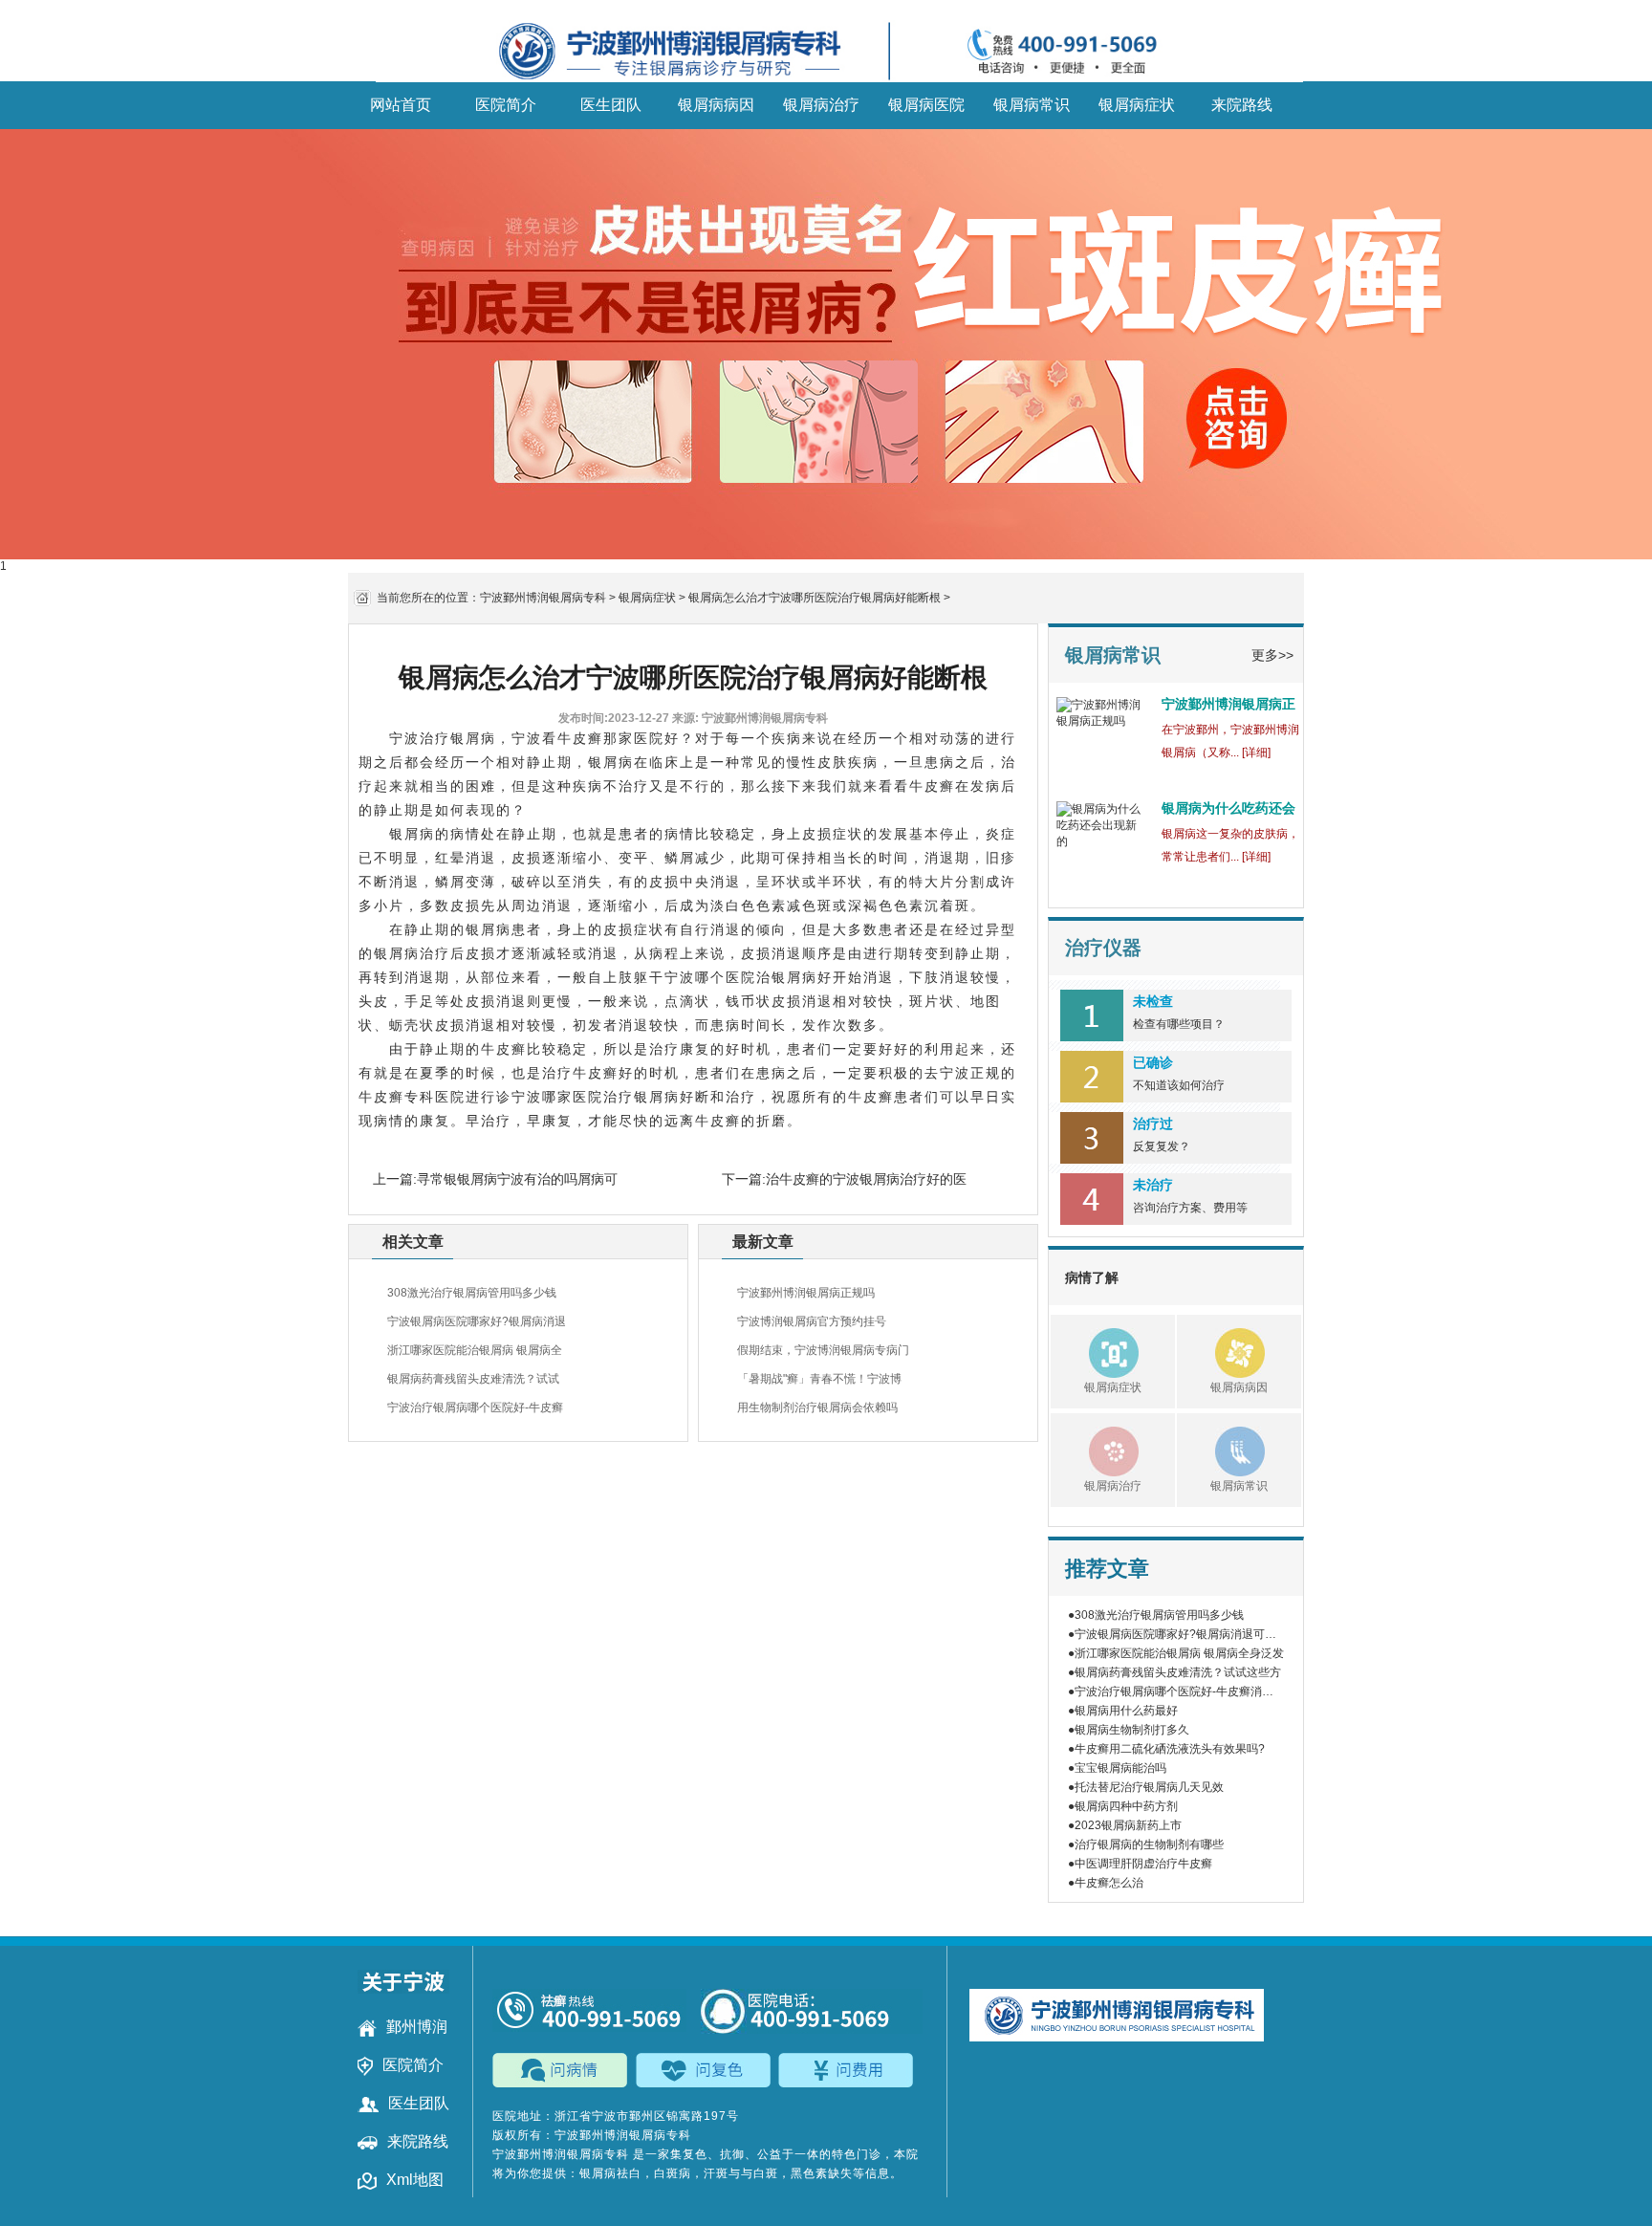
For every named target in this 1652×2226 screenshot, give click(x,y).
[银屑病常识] (1221, 1449)
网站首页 (401, 105)
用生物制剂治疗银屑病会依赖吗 (817, 1408)
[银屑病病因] (1221, 1350)
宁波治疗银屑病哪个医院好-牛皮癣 (475, 1408)
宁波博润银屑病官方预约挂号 (812, 1321)
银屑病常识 (1032, 105)
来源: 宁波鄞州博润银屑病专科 (750, 718)
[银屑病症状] (1095, 1350)
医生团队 (611, 105)
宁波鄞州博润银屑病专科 (543, 598)
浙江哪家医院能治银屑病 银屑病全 (475, 1350)
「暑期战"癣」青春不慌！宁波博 (819, 1379)
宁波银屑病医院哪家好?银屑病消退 (477, 1321)
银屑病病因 (716, 105)
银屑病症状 (1137, 105)
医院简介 (506, 105)
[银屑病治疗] (1095, 1449)
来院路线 (1242, 105)
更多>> (1272, 655)
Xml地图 (415, 2180)
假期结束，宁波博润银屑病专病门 (823, 1350)
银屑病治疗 (821, 105)
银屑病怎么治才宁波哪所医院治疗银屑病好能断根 (815, 598)
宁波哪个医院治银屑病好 (749, 977)
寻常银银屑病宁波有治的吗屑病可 (517, 1179)
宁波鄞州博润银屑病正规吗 (806, 1293)
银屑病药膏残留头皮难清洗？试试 (473, 1379)
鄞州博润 (417, 2027)
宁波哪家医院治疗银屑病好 (603, 1097)
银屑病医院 (926, 105)
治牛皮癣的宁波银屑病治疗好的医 (866, 1179)
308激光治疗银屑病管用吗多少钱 (472, 1293)
